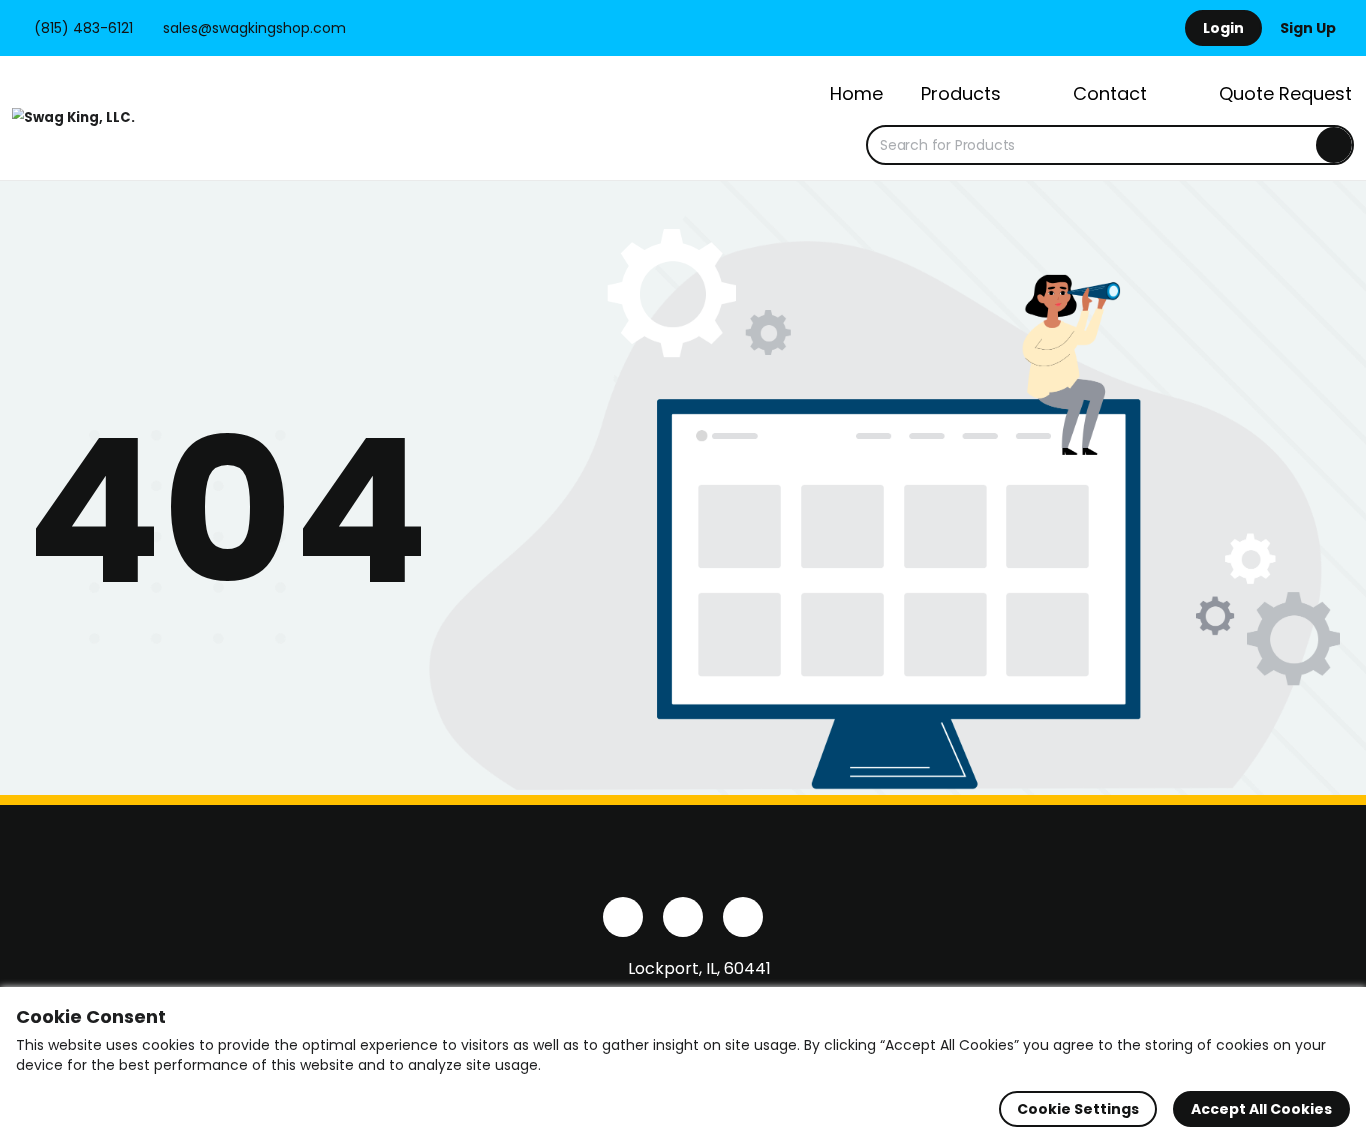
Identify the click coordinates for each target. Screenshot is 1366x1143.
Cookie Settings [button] (1078, 1109)
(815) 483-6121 (81, 28)
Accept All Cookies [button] (1261, 1109)
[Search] (1334, 145)
